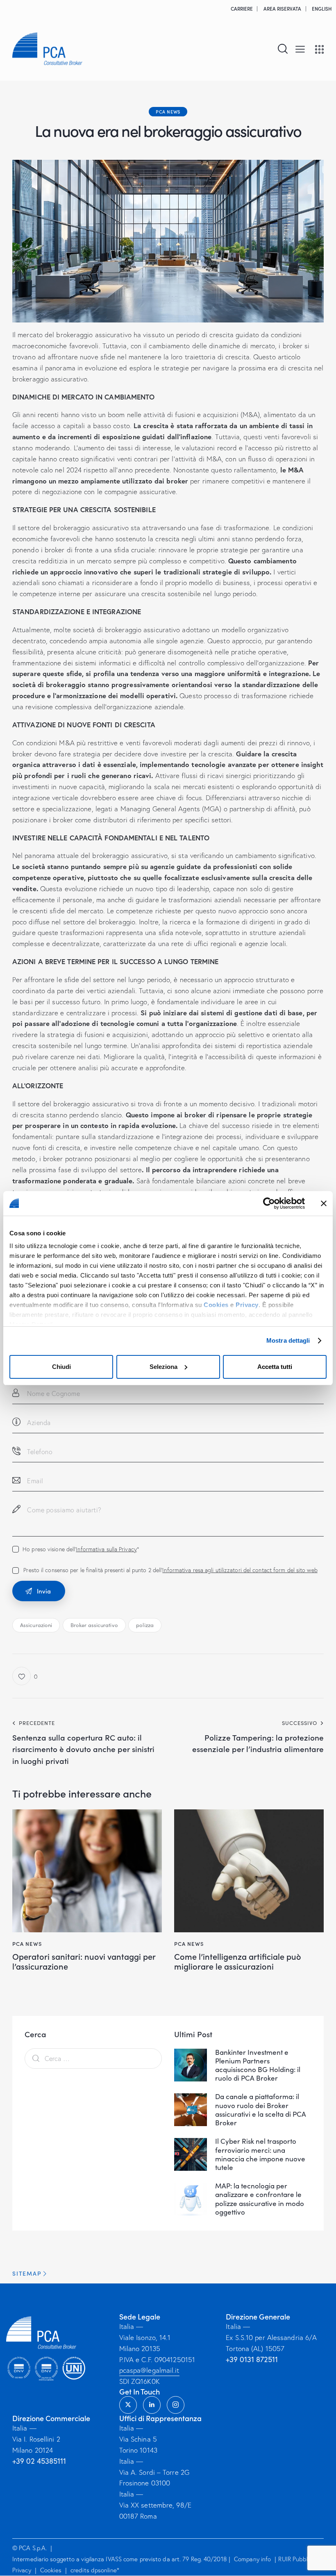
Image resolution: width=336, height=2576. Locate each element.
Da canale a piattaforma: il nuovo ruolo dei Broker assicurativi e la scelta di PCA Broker (261, 2110)
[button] (300, 49)
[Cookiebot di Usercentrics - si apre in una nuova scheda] (269, 1203)
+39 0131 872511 (252, 2359)
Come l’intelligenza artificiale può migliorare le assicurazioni (238, 1961)
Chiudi (61, 1367)
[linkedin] (152, 2405)
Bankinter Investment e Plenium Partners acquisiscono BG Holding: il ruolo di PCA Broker (258, 2065)
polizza (145, 1625)
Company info (252, 2559)
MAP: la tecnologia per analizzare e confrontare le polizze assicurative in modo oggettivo (260, 2199)
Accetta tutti (275, 1367)
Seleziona (163, 1367)
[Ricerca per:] (93, 2058)
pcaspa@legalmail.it (149, 2370)
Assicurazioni (36, 1625)
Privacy (247, 1305)
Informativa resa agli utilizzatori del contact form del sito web (240, 1570)
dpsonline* (105, 2570)
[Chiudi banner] (324, 1203)
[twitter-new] (128, 2405)
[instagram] (176, 2405)
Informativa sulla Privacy (106, 1549)
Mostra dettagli (288, 1340)
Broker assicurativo (94, 1625)
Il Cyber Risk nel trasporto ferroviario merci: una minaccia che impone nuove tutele (260, 2154)
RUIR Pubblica (297, 2559)
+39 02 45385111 (39, 2461)
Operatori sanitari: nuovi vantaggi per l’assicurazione (84, 1961)
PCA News (168, 111)
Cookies (216, 1305)
